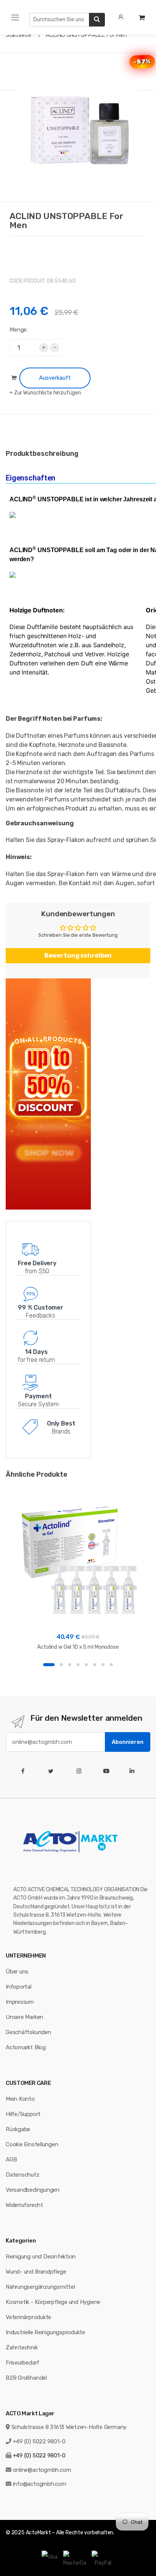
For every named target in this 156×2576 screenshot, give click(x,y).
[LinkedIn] (133, 1771)
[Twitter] (52, 1771)
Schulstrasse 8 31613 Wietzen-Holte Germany (69, 2427)
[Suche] (97, 20)
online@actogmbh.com (42, 2470)
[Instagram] (80, 1771)
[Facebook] (24, 1771)
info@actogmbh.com (40, 2484)
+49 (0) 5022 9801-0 (39, 2441)
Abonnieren (128, 1742)
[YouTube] (108, 1771)
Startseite (19, 35)
